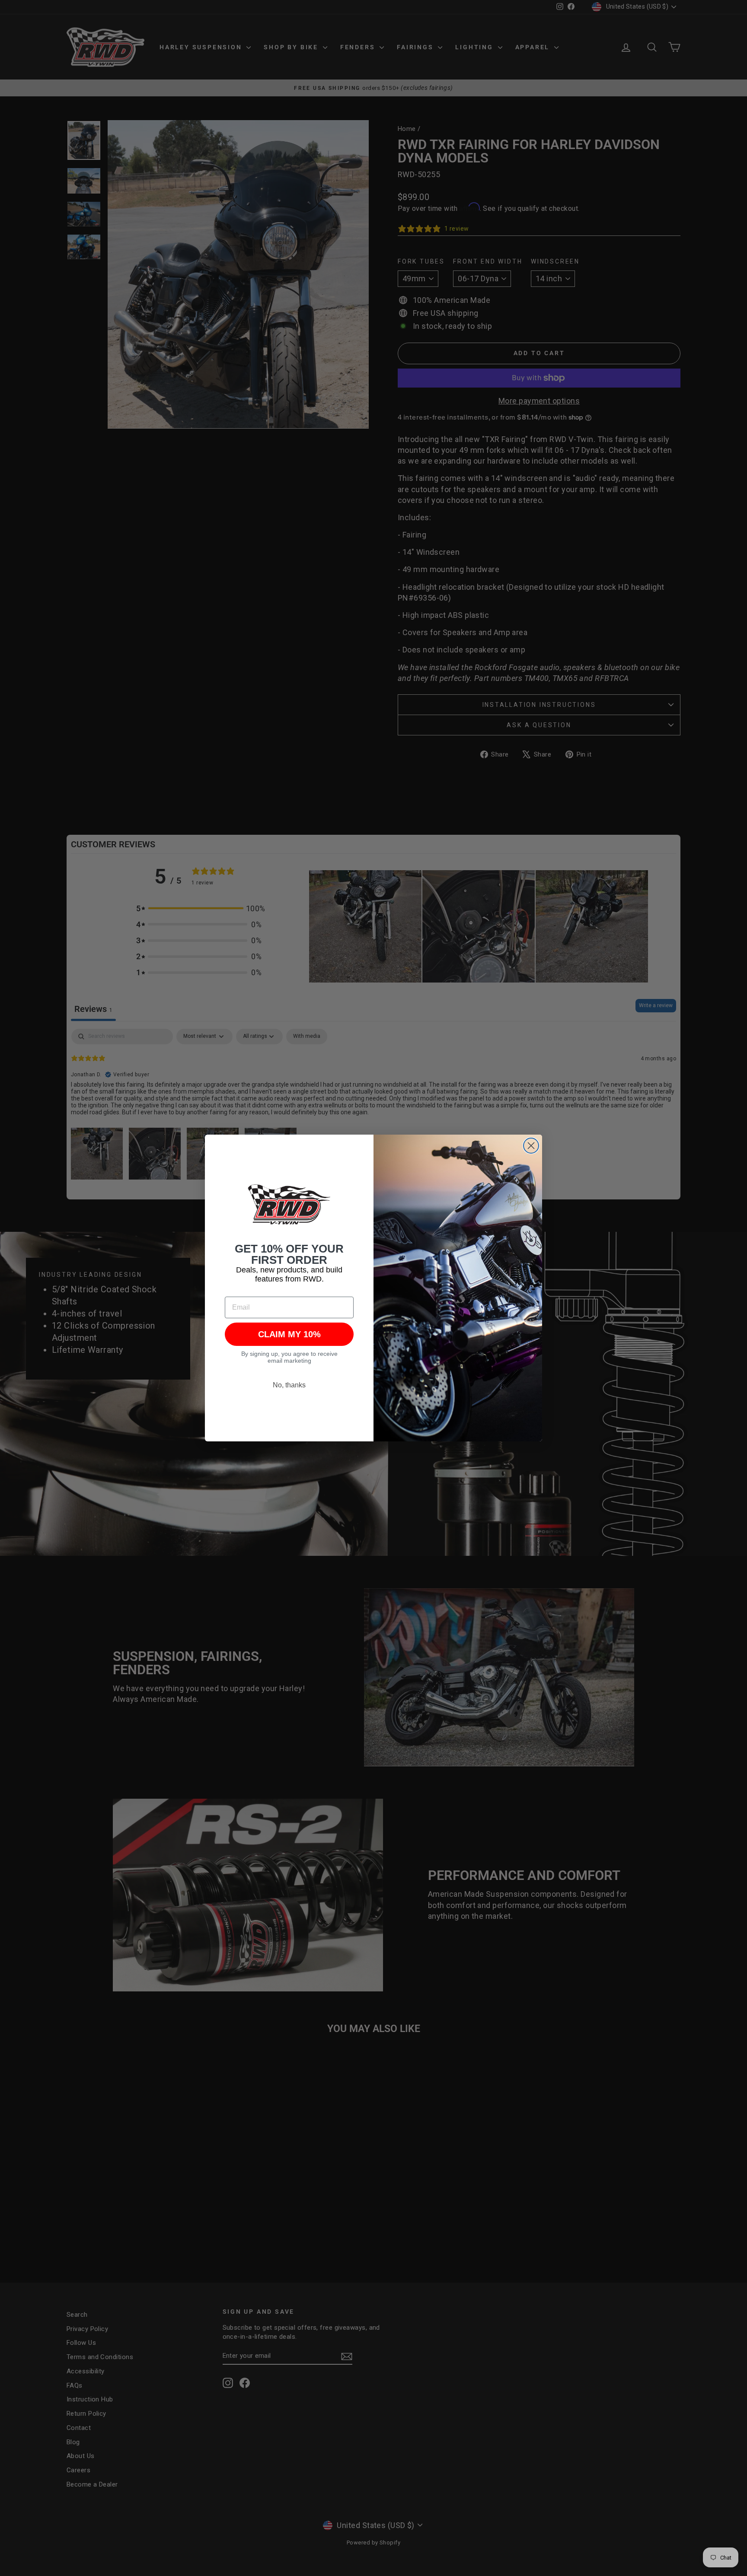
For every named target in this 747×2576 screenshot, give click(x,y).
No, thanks (289, 1385)
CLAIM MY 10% (289, 1334)
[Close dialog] (531, 1146)
